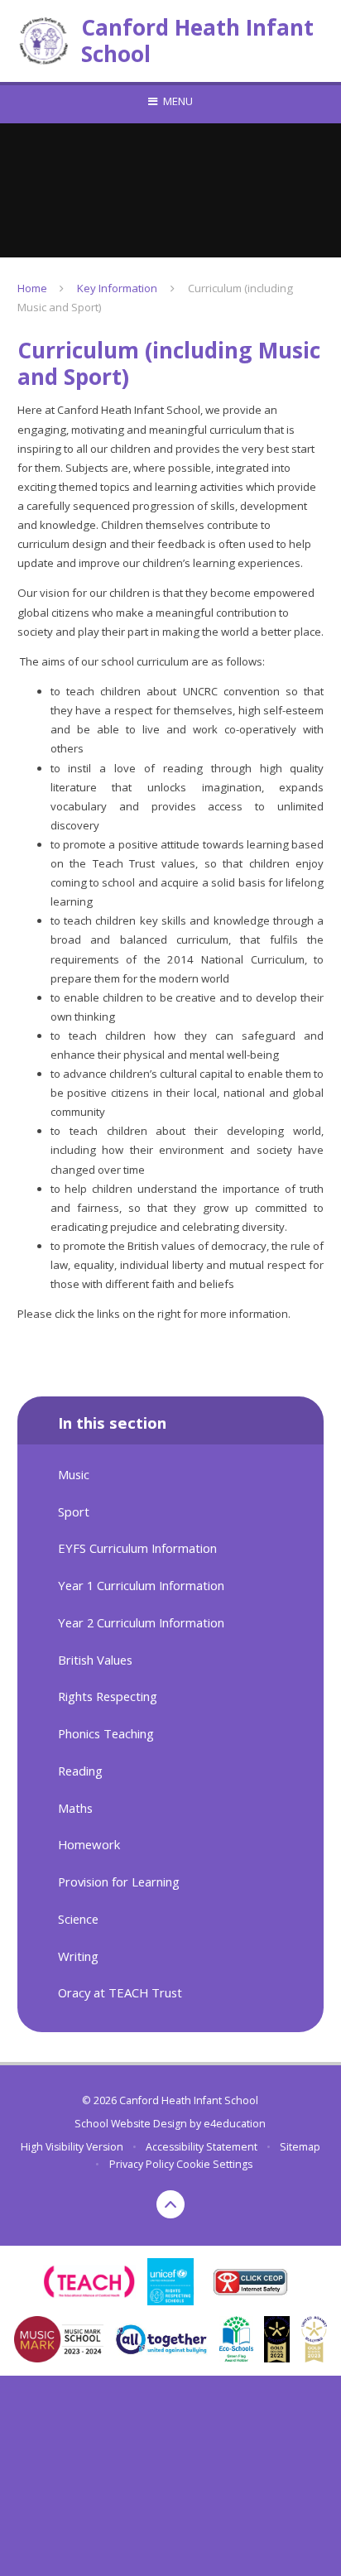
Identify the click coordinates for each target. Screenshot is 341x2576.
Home (32, 288)
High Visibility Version (72, 2147)
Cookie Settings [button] (214, 2164)
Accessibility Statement (202, 2147)
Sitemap (300, 2147)
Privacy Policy (142, 2164)
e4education (235, 2124)
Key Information (117, 288)
